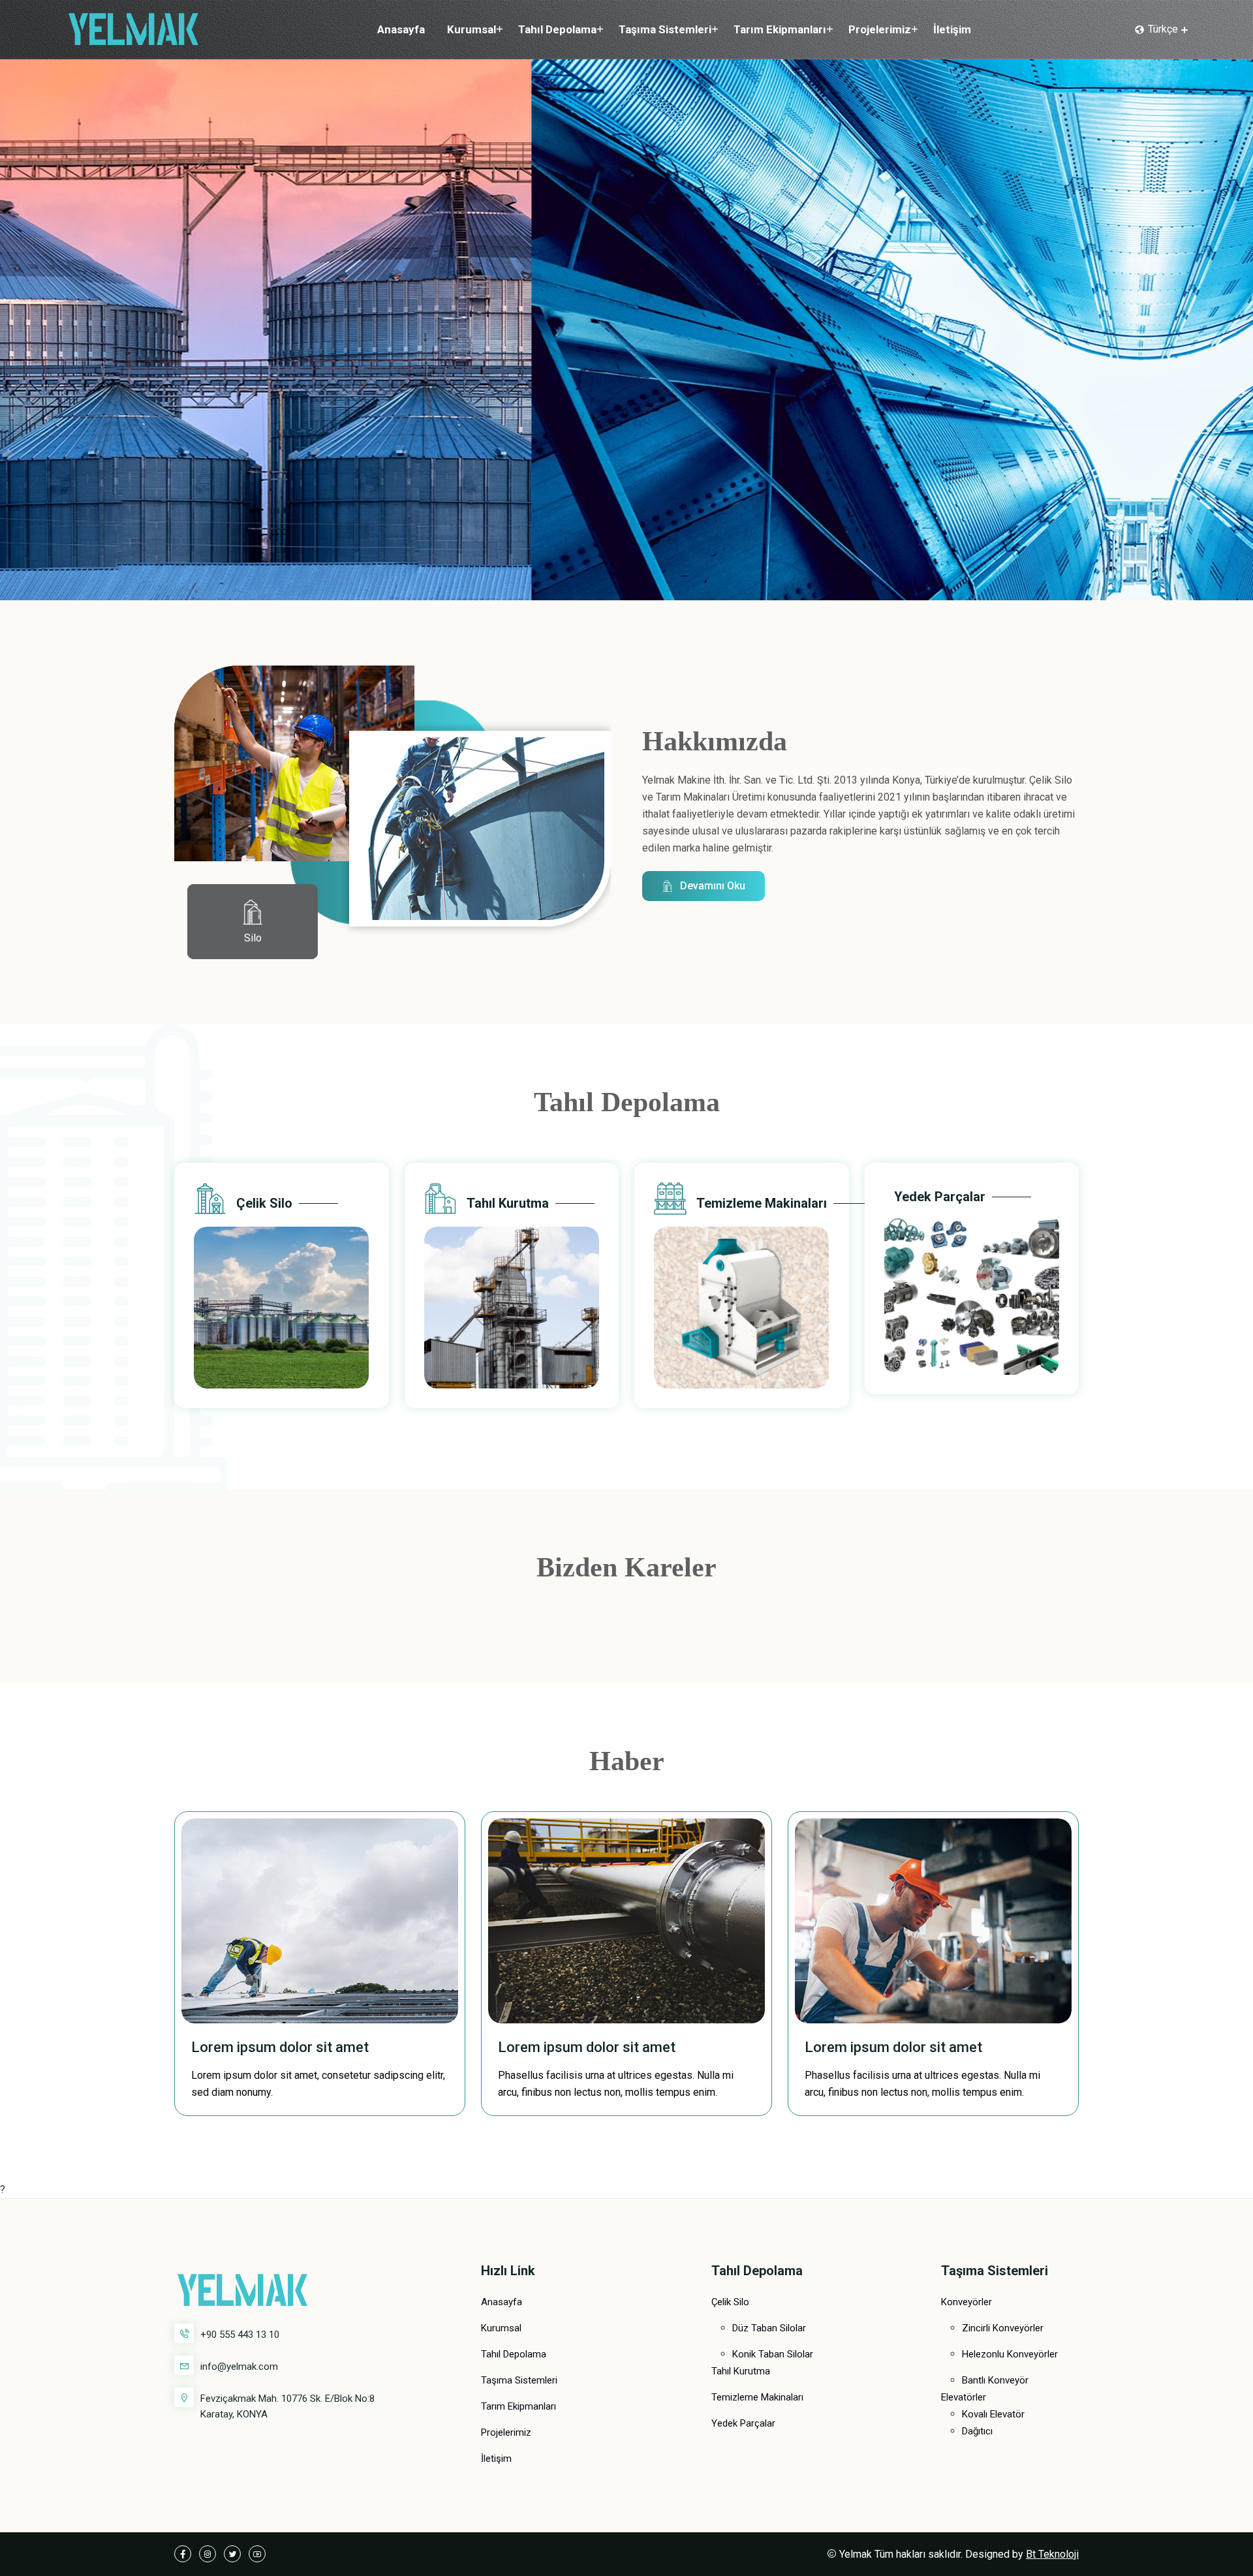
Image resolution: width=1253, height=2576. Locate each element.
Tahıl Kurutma (508, 1203)
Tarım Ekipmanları (780, 29)
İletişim (952, 29)
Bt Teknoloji (1052, 2554)
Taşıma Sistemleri (665, 29)
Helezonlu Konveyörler (1010, 2354)
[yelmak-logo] (134, 28)
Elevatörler (964, 2397)
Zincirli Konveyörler (1003, 2328)
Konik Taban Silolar (773, 2354)
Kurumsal (472, 29)
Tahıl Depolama (557, 29)
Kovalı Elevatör (993, 2414)
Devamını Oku (713, 886)
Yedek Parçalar (940, 1197)
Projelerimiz (880, 29)
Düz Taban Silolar (769, 2328)
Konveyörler (967, 2302)
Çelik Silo (264, 1203)
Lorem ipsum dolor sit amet (280, 2047)
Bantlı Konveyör (995, 2380)
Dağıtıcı (977, 2431)
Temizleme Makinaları (762, 1203)
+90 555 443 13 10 (240, 2335)
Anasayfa (401, 29)
